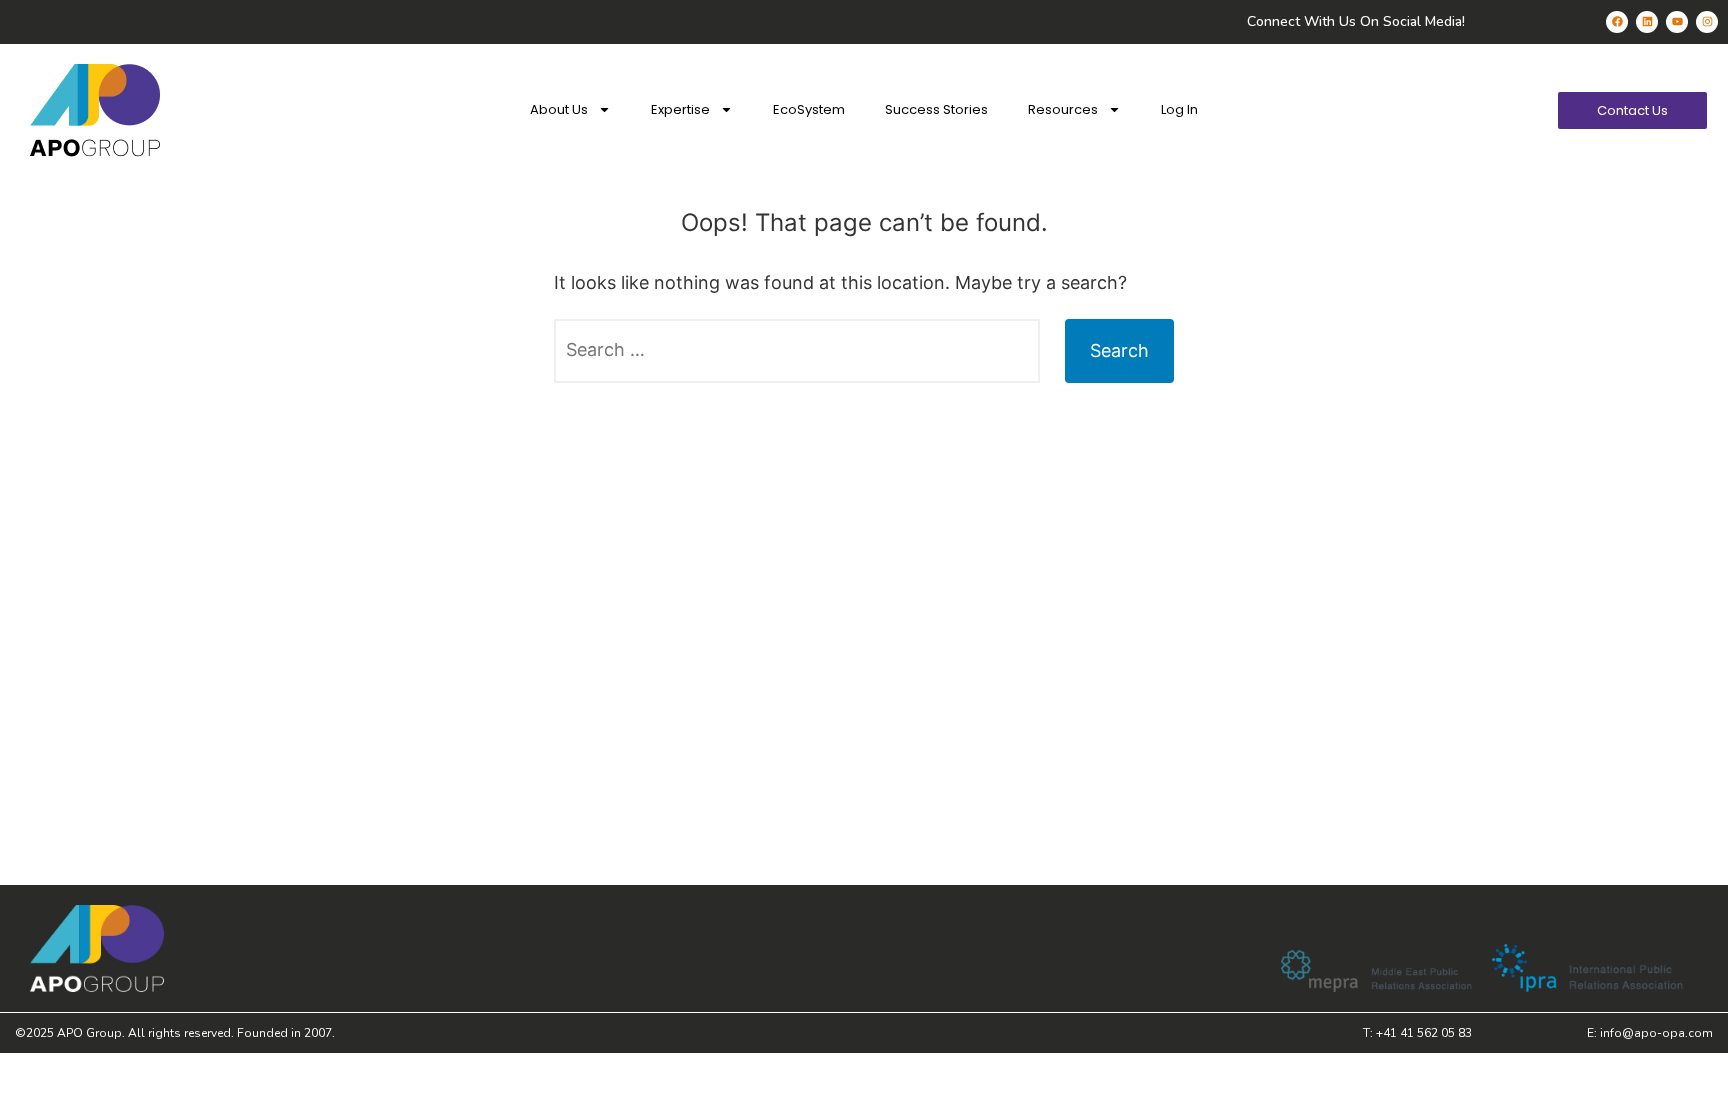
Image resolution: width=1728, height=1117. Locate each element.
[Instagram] (1707, 22)
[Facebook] (1617, 22)
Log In (1179, 109)
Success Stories (936, 109)
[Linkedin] (1647, 22)
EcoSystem (809, 109)
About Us (559, 109)
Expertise (680, 109)
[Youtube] (1677, 22)
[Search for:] (797, 351)
